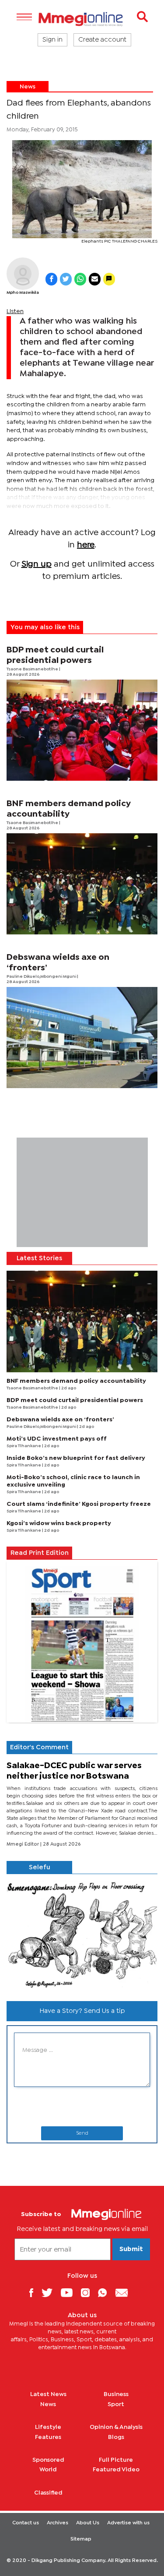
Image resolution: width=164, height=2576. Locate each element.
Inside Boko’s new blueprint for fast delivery (76, 1458)
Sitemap (81, 2539)
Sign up (37, 564)
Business (116, 2394)
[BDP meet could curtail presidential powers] (82, 730)
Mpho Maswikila (23, 293)
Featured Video (116, 2470)
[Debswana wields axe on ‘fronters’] (82, 1038)
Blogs (116, 2437)
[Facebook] (35, 2292)
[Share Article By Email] (95, 279)
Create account (102, 40)
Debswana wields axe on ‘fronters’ (60, 1420)
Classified (48, 2493)
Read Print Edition (40, 1553)
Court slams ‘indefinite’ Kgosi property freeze (79, 1504)
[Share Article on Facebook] (51, 279)
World (48, 2470)
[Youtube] (70, 2292)
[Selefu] (82, 1934)
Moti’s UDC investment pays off (57, 1439)
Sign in (52, 40)
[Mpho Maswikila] (23, 274)
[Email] (125, 2292)
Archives (58, 2523)
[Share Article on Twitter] (66, 279)
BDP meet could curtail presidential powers (75, 1400)
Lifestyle (48, 2427)
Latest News (48, 2394)
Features (48, 2437)
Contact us (26, 2523)
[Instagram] (89, 2292)
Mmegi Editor (23, 1844)
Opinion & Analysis (116, 2427)
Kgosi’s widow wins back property (59, 1523)
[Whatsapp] (106, 2292)
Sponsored (48, 2460)
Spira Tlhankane (24, 1446)
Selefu (40, 1868)
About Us (88, 2523)
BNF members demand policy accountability (76, 1381)
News (28, 87)
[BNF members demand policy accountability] (82, 884)
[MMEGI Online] (82, 19)
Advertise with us (128, 2523)
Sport (116, 2404)
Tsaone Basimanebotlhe (33, 669)
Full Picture (116, 2460)
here (86, 545)
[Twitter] (50, 2292)
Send (82, 2133)
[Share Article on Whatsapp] (80, 279)
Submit (131, 2249)
